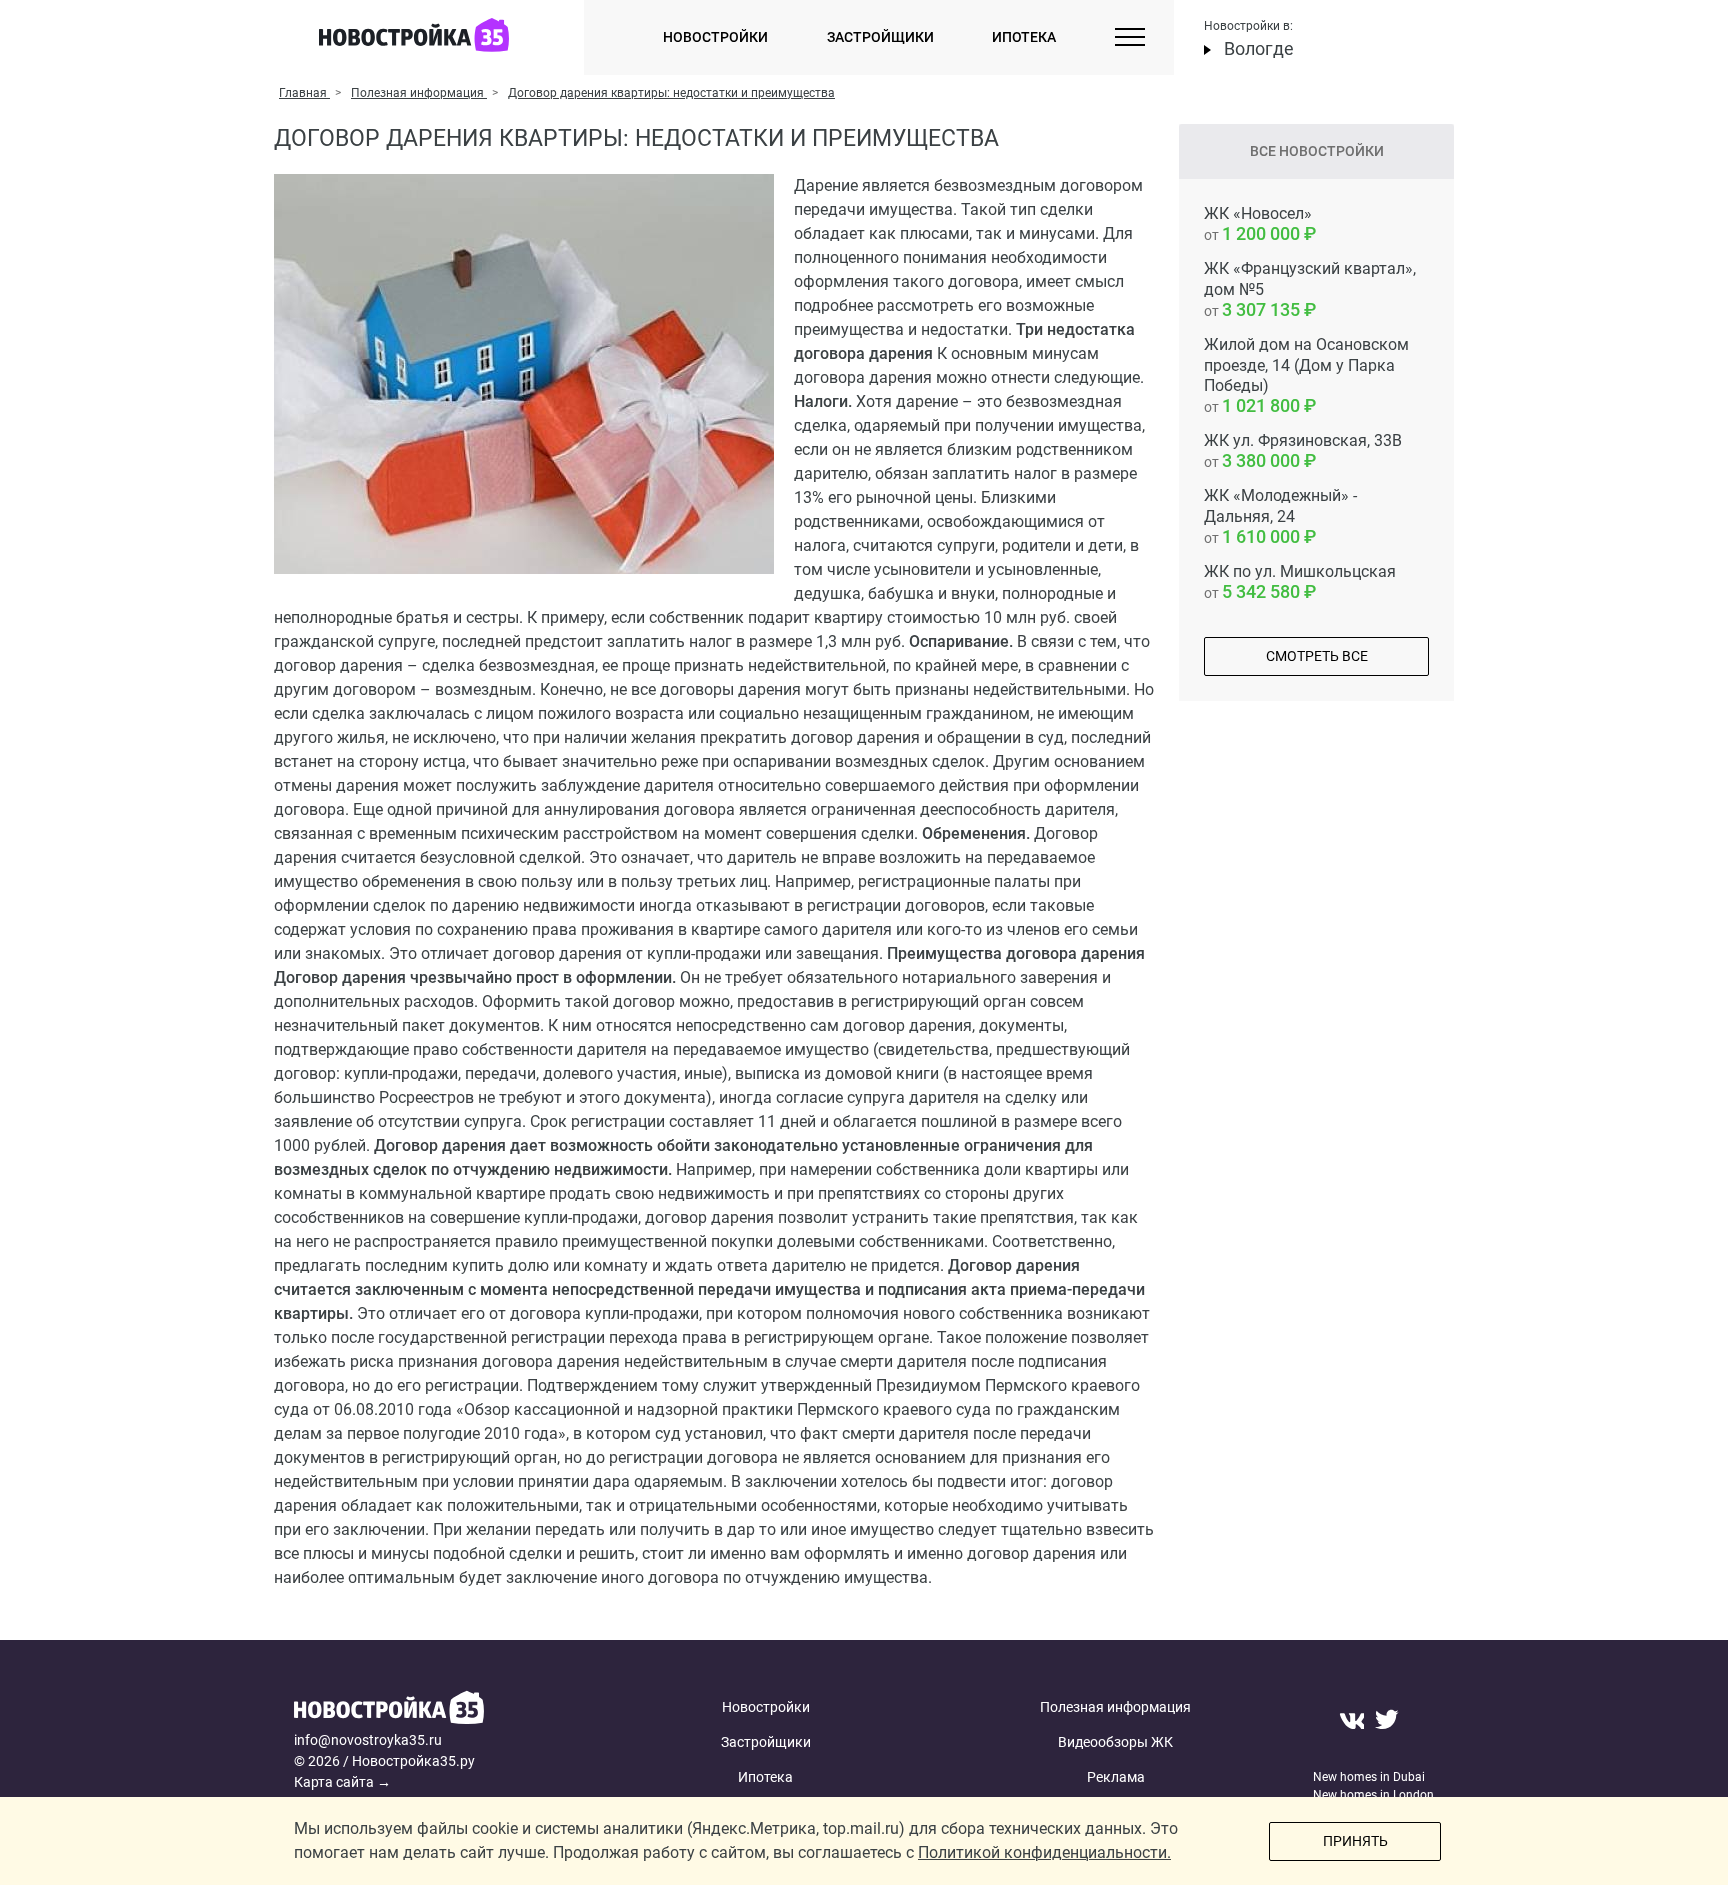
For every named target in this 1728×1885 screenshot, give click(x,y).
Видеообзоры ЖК (1115, 1742)
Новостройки (715, 37)
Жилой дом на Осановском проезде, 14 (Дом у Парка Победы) (1306, 375)
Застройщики (880, 37)
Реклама (1116, 1777)
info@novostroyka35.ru (368, 1740)
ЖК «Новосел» (1258, 224)
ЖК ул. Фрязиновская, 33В (1303, 451)
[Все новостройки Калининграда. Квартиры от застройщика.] (446, 1710)
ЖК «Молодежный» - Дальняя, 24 (1280, 516)
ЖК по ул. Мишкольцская (1300, 582)
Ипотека (1024, 37)
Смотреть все (1317, 656)
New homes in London (1373, 1795)
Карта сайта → (342, 1782)
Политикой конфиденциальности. (1044, 1852)
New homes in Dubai (1369, 1777)
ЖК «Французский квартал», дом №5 (1310, 289)
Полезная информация (1115, 1707)
